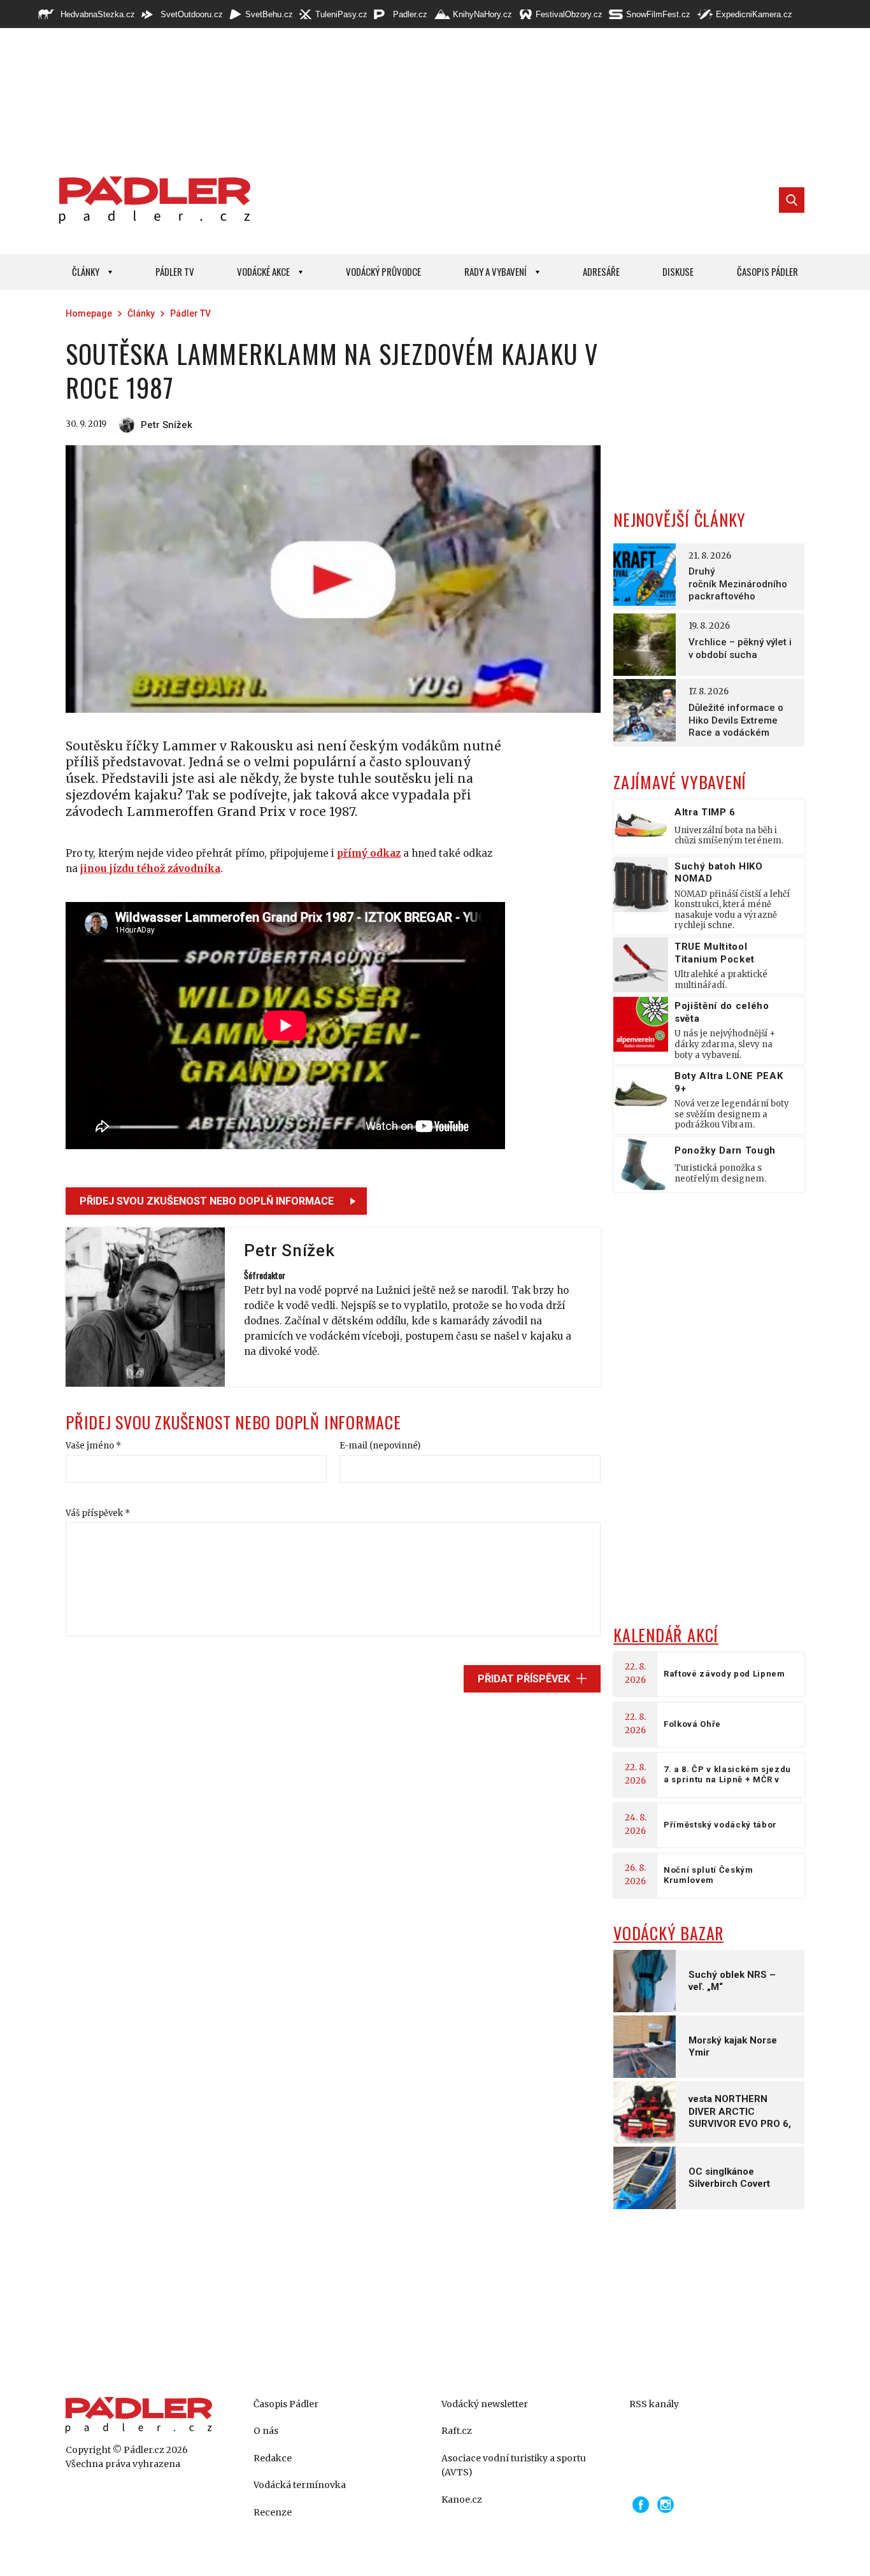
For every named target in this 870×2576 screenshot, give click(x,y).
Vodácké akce (263, 271)
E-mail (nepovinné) (380, 1446)
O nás (266, 2431)
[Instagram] (666, 2505)
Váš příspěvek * (98, 1513)
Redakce (273, 2458)
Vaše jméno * (93, 1446)
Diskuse (678, 271)
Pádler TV (175, 271)
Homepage (89, 313)
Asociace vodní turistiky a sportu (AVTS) (514, 2465)
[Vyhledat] (792, 200)
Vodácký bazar (668, 1933)
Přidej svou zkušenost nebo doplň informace (207, 1201)
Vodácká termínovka (300, 2485)
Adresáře (601, 271)
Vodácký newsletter (485, 2404)
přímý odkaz (369, 853)
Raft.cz (457, 2431)
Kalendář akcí (666, 1635)
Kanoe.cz (462, 2500)
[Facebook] (641, 2505)
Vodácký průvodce (383, 271)
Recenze (273, 2512)
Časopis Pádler (767, 271)
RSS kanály (654, 2404)
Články (86, 271)
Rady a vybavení (496, 271)
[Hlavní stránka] (152, 200)
